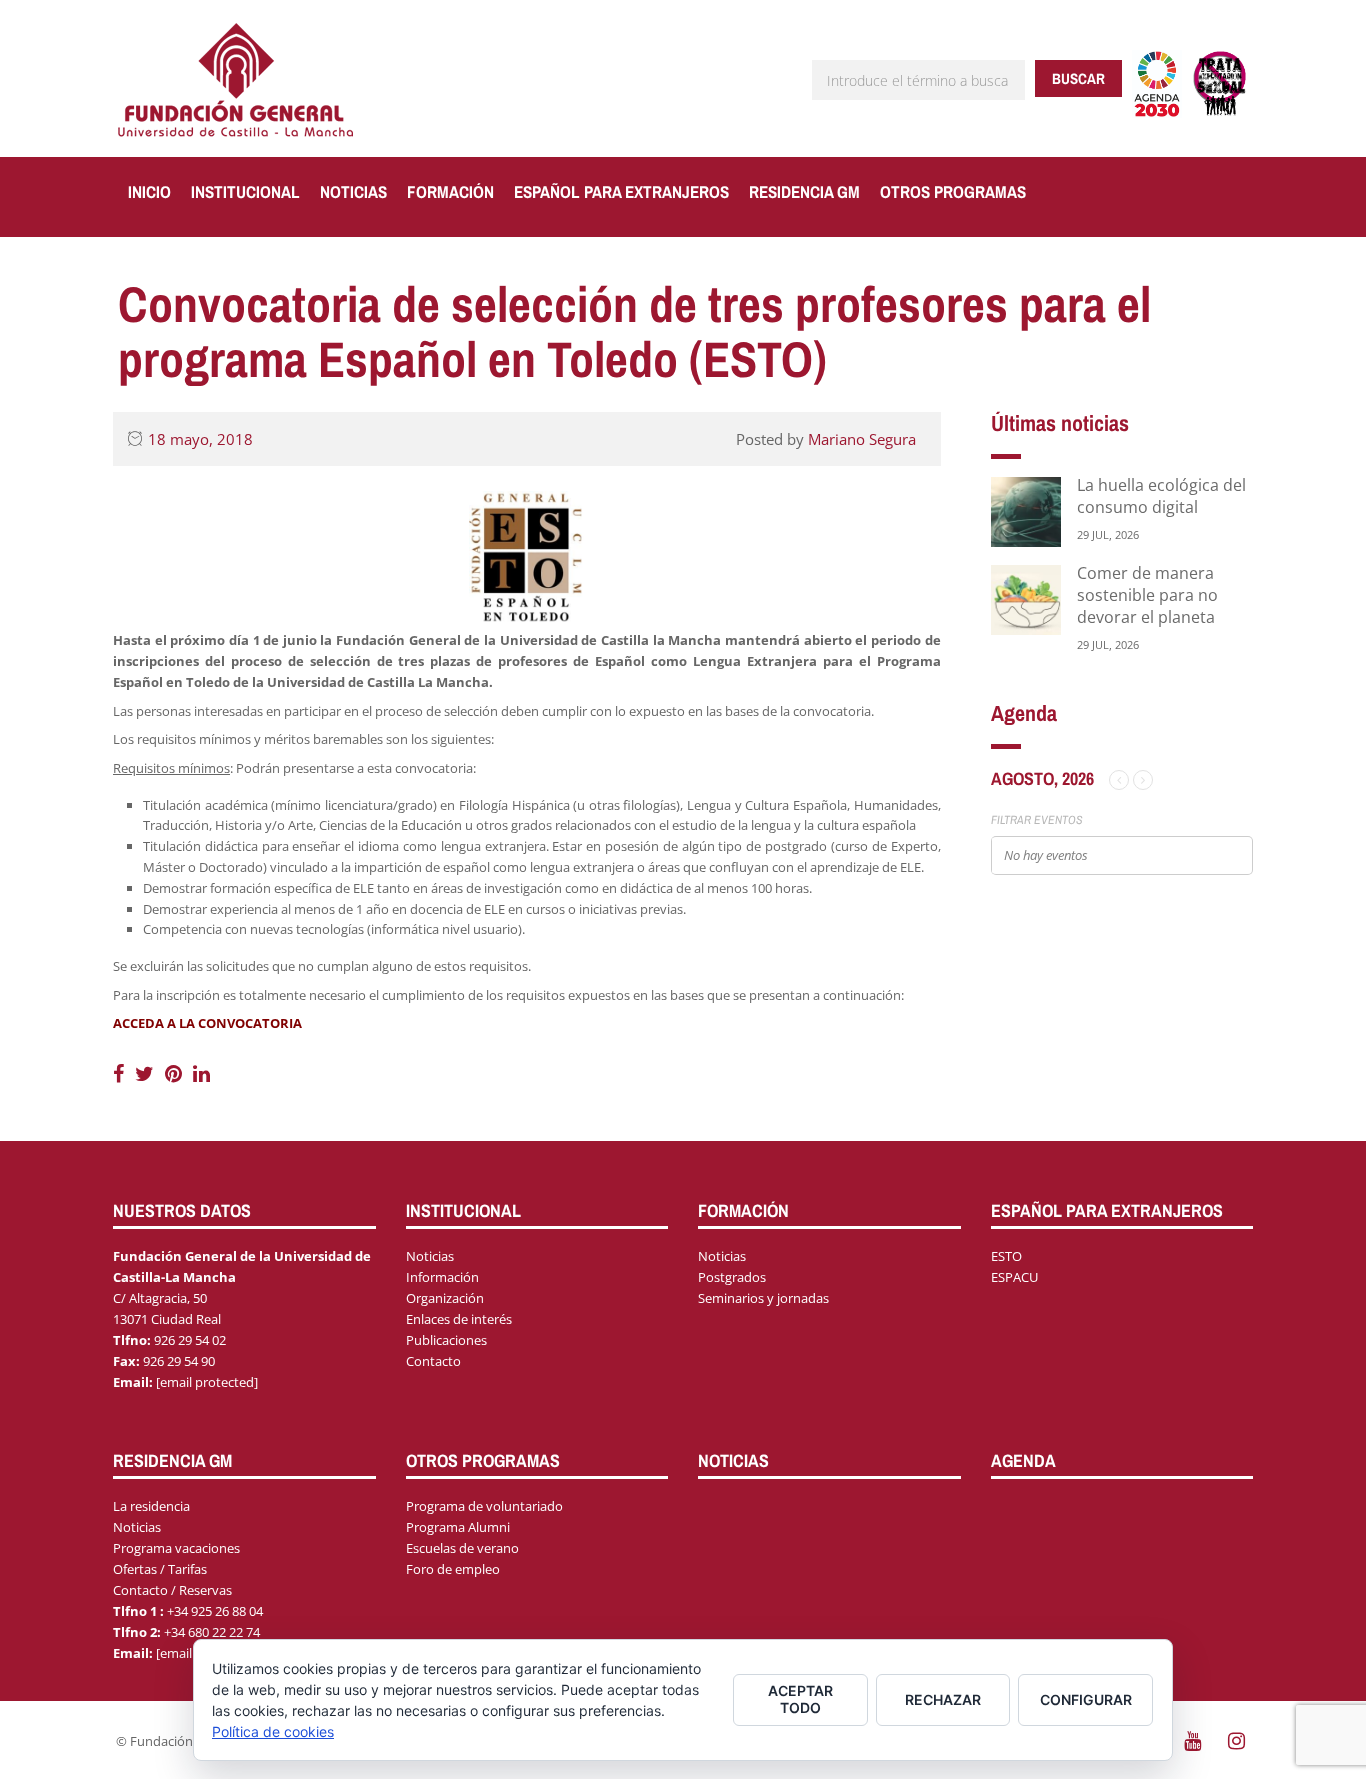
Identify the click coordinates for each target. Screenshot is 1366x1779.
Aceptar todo (800, 1699)
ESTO (1006, 1256)
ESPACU (1014, 1277)
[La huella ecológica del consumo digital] (1026, 510)
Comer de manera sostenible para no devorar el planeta (1147, 595)
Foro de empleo (453, 1569)
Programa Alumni (458, 1527)
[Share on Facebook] (121, 1073)
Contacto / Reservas (172, 1590)
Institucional (245, 191)
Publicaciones (446, 1340)
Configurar (1086, 1699)
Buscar (1078, 78)
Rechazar (943, 1699)
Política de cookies (273, 1731)
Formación (450, 191)
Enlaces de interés (459, 1319)
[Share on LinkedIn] (201, 1073)
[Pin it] (176, 1073)
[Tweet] (147, 1073)
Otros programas (953, 191)
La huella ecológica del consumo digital (1161, 496)
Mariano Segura (862, 439)
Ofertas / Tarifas (160, 1569)
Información (442, 1277)
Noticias (353, 191)
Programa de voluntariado (484, 1506)
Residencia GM (804, 191)
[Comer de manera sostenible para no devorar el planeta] (1026, 598)
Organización (445, 1298)
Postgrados (732, 1277)
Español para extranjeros (621, 191)
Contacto (433, 1361)
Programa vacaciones (176, 1548)
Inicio (149, 191)
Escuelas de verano (462, 1548)
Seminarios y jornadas (763, 1298)
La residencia (151, 1506)
